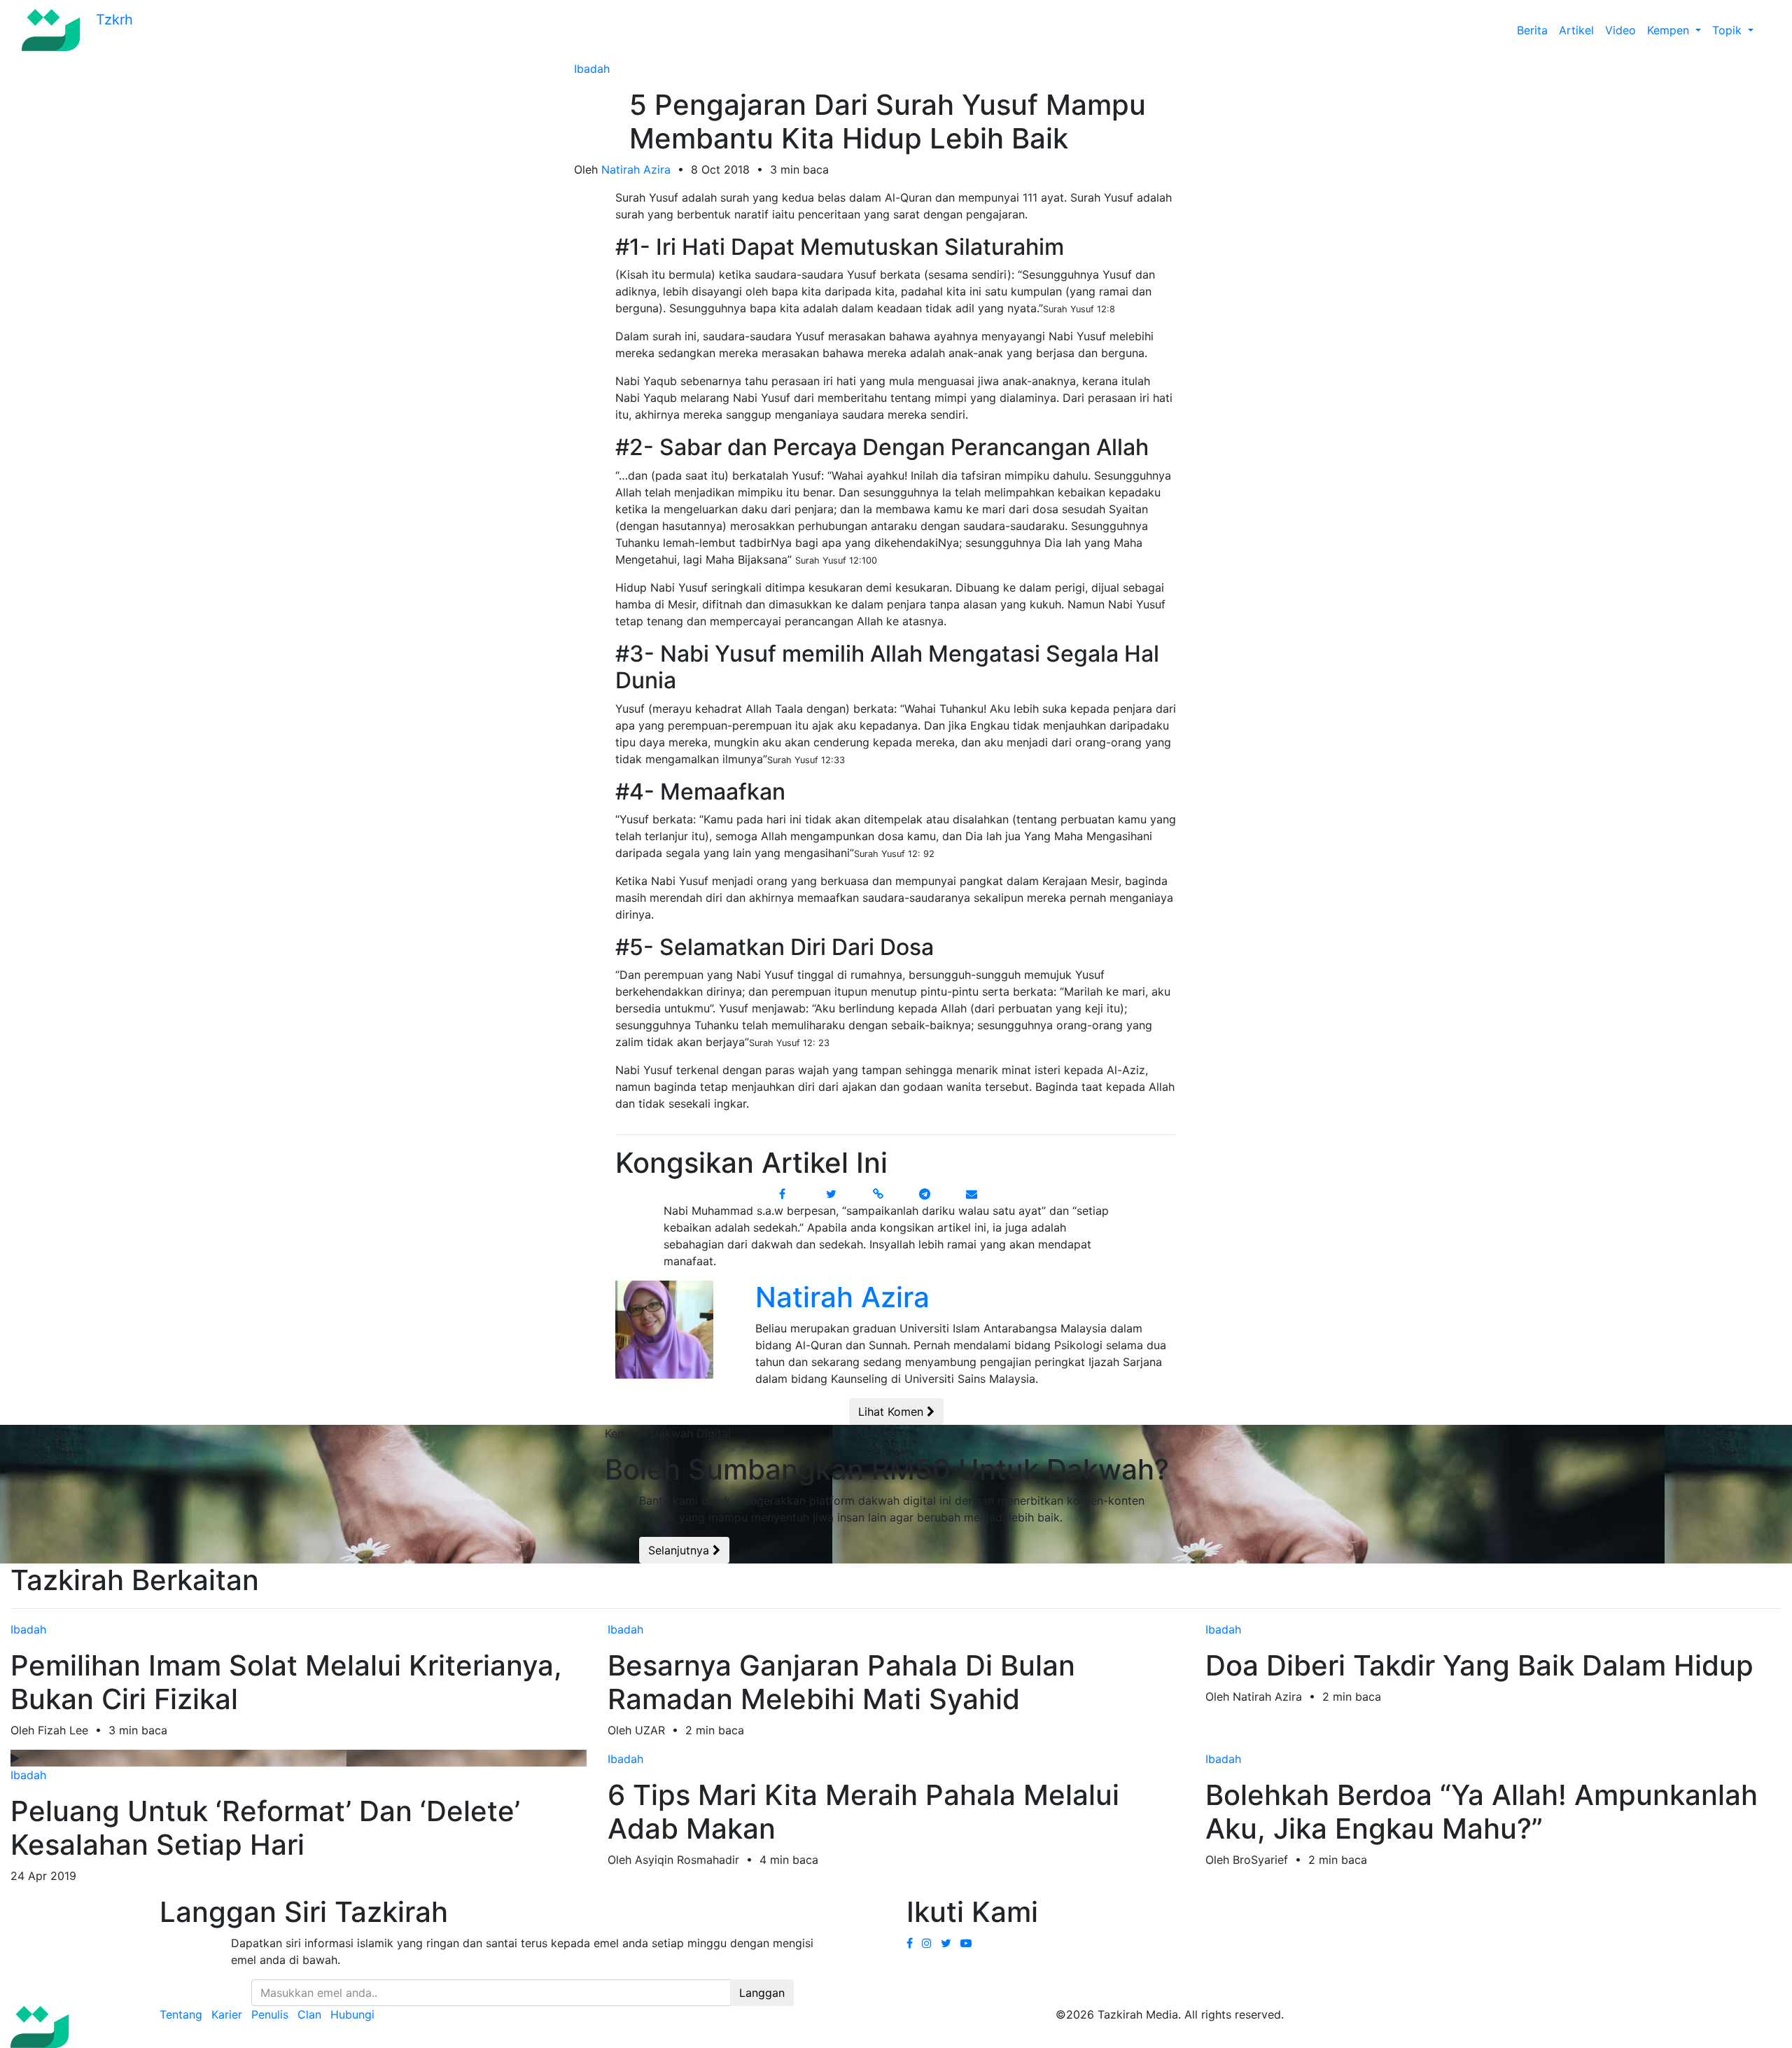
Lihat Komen (892, 1412)
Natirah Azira (636, 169)
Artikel (1576, 30)
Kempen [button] (1670, 30)
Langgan (762, 1993)
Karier (227, 2014)
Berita (1532, 30)
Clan (309, 2014)
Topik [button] (1729, 30)
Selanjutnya (680, 1550)
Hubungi (352, 2014)
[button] (1765, 30)
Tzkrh (112, 20)
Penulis (270, 2014)
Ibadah (592, 69)
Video (1620, 30)
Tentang (181, 2014)
